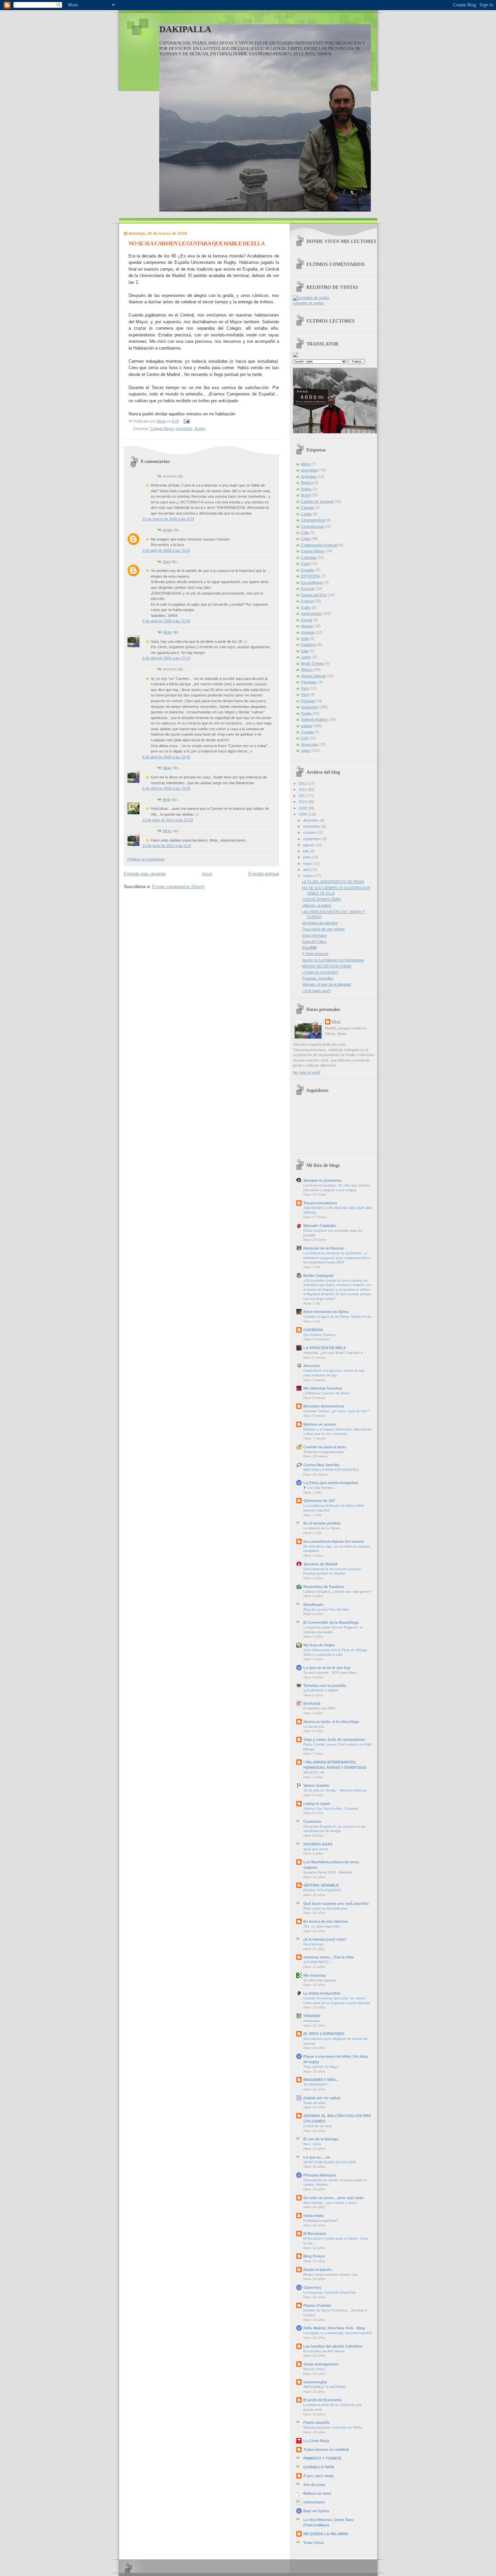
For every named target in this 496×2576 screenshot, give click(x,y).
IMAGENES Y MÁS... (321, 2080)
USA (305, 738)
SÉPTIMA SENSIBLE (321, 1885)
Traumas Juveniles (318, 978)
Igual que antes (316, 1849)
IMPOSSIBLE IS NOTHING (324, 2387)
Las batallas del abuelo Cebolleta (333, 2346)
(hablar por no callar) (322, 2098)
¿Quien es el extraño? (320, 972)
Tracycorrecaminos (320, 1203)
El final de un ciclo (318, 2126)
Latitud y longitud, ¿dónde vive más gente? (337, 1592)
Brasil (306, 495)
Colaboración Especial (319, 545)
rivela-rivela (313, 2216)
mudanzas (311, 2021)
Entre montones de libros (326, 1312)
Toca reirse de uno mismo (323, 929)
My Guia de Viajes (319, 1645)
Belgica (307, 483)
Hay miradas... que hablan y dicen (330, 2203)
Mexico (307, 669)
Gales (306, 607)
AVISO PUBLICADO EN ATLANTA (330, 2162)
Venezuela (309, 744)
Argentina (309, 476)
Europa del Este (314, 595)
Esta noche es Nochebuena (325, 1908)
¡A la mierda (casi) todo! (325, 1939)
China (306, 539)
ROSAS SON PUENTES (322, 1890)
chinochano (314, 2502)
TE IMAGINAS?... (317, 2085)
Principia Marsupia (320, 2175)
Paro (305, 688)
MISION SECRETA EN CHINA (327, 966)
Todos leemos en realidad (326, 2449)
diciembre (311, 820)
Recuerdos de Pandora (324, 1587)
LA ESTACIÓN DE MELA (325, 1348)
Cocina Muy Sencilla (321, 1465)
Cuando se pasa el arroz (325, 1447)
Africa (306, 464)
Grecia (307, 620)
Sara (167, 561)
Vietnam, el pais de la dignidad (326, 984)
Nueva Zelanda (313, 676)
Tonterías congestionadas (324, 1452)
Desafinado (313, 1605)
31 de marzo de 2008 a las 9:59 (168, 519)
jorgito (168, 530)
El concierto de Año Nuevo (324, 2351)
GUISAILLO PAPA (319, 2467)
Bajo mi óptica (316, 2511)
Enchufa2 (312, 1703)
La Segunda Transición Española (329, 2292)
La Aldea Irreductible (322, 1993)
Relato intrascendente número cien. (331, 2274)
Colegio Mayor (162, 429)
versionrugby (315, 2382)
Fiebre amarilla (316, 2422)
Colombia (309, 557)
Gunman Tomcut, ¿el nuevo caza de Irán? (336, 1411)
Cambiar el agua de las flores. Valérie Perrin (337, 1317)
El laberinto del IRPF (319, 1708)
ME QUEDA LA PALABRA (326, 2534)
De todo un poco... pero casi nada (333, 2198)
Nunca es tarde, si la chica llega (331, 1722)
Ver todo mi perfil (306, 1072)
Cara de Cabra (314, 941)
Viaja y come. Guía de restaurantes (334, 1739)
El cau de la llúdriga (321, 2139)
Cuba (305, 564)
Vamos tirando (316, 1785)
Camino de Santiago (317, 501)
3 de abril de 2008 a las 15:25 (166, 550)
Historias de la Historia (323, 1248)
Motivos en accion (320, 1424)
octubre (310, 832)
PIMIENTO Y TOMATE (322, 2458)
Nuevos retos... (315, 2369)
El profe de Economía (322, 2400)
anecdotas (310, 470)
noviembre (312, 826)
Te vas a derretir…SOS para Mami (330, 1673)
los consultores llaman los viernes (334, 1541)
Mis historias (315, 1975)
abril (307, 870)
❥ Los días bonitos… (320, 1488)
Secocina (311, 1366)
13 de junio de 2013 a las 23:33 (168, 820)
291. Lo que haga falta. (322, 1926)
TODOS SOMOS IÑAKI (321, 899)
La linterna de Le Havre (322, 1528)
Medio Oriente (312, 663)
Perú (305, 694)
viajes (306, 750)
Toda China (313, 2543)
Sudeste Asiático (314, 719)
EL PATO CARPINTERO (324, 2034)
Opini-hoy (312, 2287)
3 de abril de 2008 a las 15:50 (166, 621)
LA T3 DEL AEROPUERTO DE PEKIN (333, 882)
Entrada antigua (264, 874)
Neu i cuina (312, 2144)
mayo (308, 864)
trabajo (307, 726)
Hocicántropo (314, 1944)
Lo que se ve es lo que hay (327, 1668)
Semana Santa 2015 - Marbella (328, 1872)
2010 (303, 802)
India (305, 638)
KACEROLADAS (318, 1844)
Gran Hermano (314, 935)
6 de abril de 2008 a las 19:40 (166, 757)
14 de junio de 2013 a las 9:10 (167, 846)
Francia (307, 601)
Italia (305, 651)
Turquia (307, 732)
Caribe (306, 514)
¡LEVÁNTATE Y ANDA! (321, 1690)
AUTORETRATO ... (318, 1962)
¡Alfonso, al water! (317, 905)
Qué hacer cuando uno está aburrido (336, 1903)
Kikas (167, 632)
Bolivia (306, 489)
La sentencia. (314, 1727)
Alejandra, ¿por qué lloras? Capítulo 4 (333, 1353)
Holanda (308, 632)
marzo (309, 876)
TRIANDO (312, 2016)
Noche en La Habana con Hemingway (333, 960)
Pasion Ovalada (317, 2305)
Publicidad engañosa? (321, 2221)
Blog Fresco (314, 2256)
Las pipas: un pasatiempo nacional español (337, 2333)
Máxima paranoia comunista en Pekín (333, 2427)
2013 (303, 784)
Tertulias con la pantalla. (325, 1686)
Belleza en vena (317, 2493)
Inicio (207, 874)
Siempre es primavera (322, 1180)
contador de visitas (308, 303)
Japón (306, 657)
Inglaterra (309, 645)
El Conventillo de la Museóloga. (331, 1622)
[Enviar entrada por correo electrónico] (186, 421)
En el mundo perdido (322, 1523)
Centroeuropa (312, 526)
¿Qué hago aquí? (316, 991)
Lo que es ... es (317, 2157)
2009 (303, 808)
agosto (309, 845)
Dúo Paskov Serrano (320, 1335)
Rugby (200, 429)
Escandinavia (312, 582)
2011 (303, 796)
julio (307, 851)
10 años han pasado (320, 1980)
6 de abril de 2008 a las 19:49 (166, 788)
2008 (303, 814)
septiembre (313, 839)
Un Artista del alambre (320, 923)
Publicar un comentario (146, 859)
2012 (303, 790)
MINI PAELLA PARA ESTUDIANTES (331, 1470)
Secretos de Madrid (320, 1564)
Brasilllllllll (309, 948)
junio (307, 857)
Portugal (308, 701)
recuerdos (184, 429)
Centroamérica (313, 520)
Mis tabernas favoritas (323, 1388)
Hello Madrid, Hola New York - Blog (334, 2328)
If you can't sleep (319, 2476)
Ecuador (308, 570)
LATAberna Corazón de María (326, 1393)
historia (307, 626)
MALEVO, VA (314, 1772)
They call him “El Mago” (321, 2067)
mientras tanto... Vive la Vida (328, 1957)
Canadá (307, 508)
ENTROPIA (310, 576)
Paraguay (309, 682)
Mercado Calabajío (320, 1226)
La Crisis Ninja (316, 2441)
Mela (167, 799)
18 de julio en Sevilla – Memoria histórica (335, 1790)
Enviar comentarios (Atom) (178, 887)
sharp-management (321, 2364)
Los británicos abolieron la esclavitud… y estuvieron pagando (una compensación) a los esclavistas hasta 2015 (337, 1258)
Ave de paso (314, 2485)
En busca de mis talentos (326, 1921)
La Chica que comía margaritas (331, 1483)
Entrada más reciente (145, 874)
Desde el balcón (318, 2270)
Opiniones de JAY (319, 1501)
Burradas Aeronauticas (324, 1406)
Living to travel (317, 1804)
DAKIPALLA (185, 29)
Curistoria (312, 1821)
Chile (305, 532)
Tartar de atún (314, 2103)
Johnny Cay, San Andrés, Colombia (331, 1808)
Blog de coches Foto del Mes (326, 1609)
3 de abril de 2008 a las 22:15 (166, 658)
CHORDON (313, 1330)
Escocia (308, 588)
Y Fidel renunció (315, 954)
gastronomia (311, 613)
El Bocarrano (315, 2234)
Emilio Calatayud (318, 1276)
